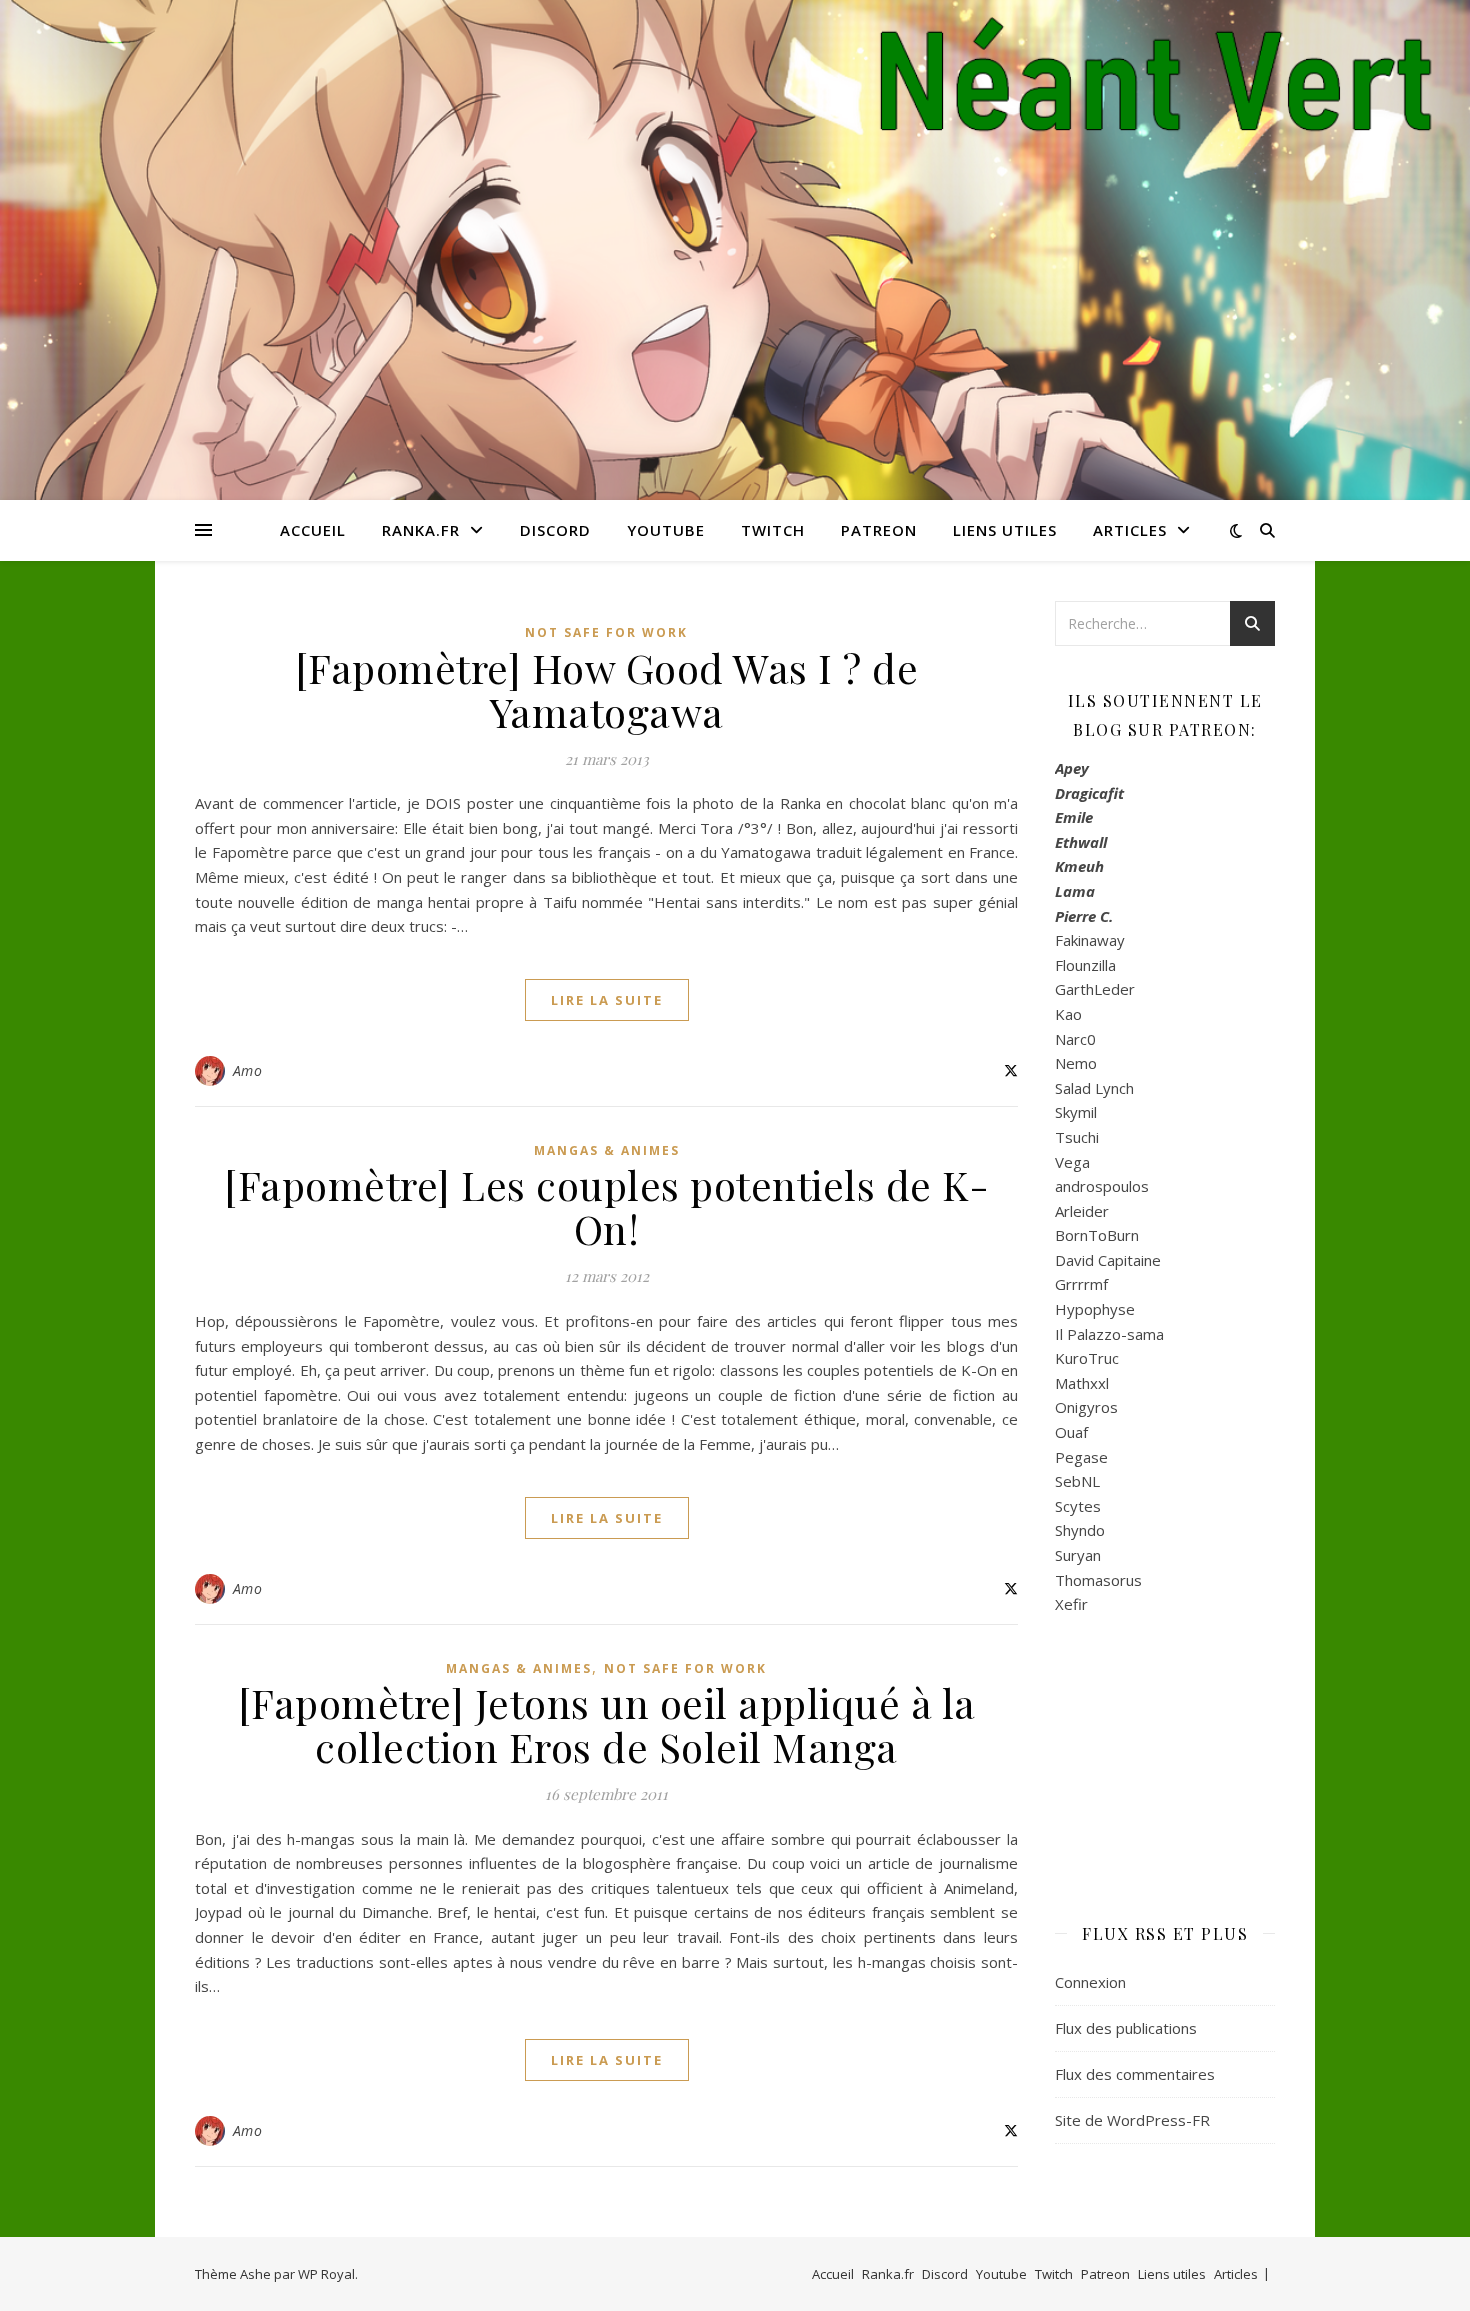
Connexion (1090, 1982)
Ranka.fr (421, 530)
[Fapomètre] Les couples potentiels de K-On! (606, 1206)
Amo (248, 1070)
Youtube (666, 530)
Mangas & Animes (607, 1150)
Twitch (773, 530)
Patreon (879, 530)
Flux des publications (1126, 2028)
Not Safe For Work (606, 632)
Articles (1130, 530)
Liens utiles (1005, 530)
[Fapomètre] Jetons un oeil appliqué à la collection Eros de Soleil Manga (607, 1724)
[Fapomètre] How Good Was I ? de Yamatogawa (607, 689)
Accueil (313, 530)
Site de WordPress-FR (1132, 2120)
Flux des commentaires (1135, 2074)
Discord (555, 530)
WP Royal (326, 2274)
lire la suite (607, 1000)
